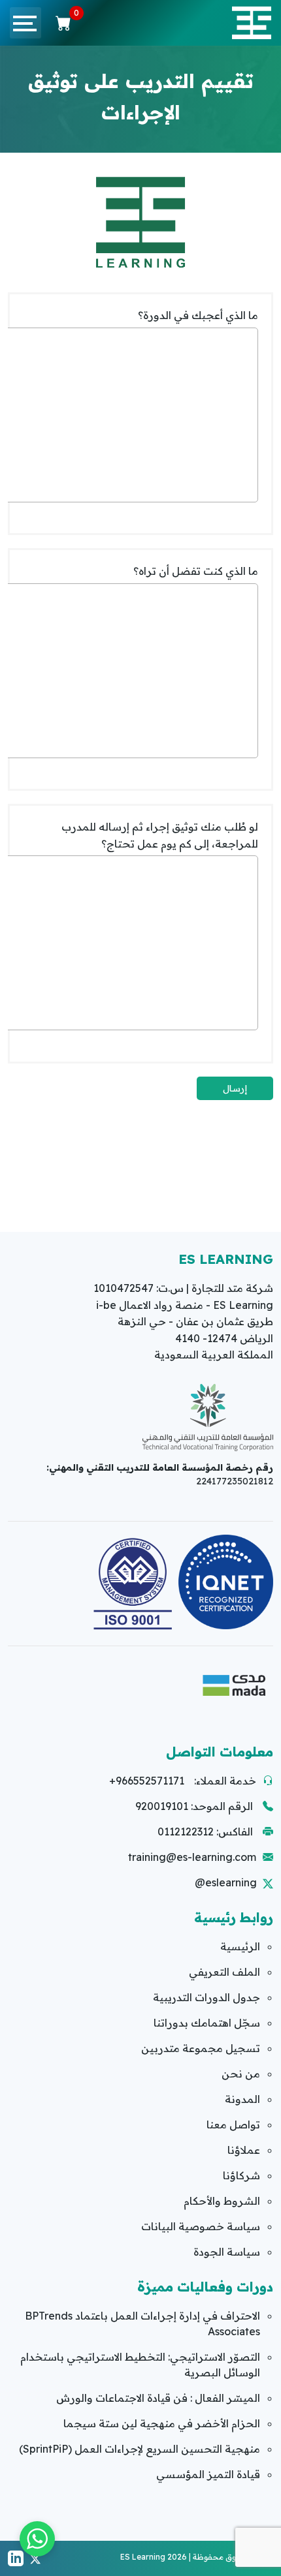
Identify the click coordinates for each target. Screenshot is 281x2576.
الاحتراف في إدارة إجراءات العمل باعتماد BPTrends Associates (142, 2323)
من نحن (241, 2074)
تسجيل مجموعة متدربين (201, 2048)
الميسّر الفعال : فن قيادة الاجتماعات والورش (158, 2398)
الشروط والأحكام (222, 2201)
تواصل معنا (233, 2124)
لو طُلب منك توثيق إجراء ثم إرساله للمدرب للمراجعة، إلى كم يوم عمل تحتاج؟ (160, 835)
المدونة (242, 2099)
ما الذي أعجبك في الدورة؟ (198, 315)
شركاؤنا (241, 2175)
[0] (63, 23)
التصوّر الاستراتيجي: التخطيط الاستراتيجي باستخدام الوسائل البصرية (140, 2365)
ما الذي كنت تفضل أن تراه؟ (196, 571)
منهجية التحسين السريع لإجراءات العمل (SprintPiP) (140, 2449)
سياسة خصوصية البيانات (201, 2226)
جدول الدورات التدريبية (207, 1997)
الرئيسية (240, 1946)
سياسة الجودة (227, 2252)
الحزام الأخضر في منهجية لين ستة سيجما (162, 2423)
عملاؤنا (244, 2150)
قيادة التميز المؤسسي (208, 2474)
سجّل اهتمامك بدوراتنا (207, 2023)
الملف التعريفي (224, 1972)
